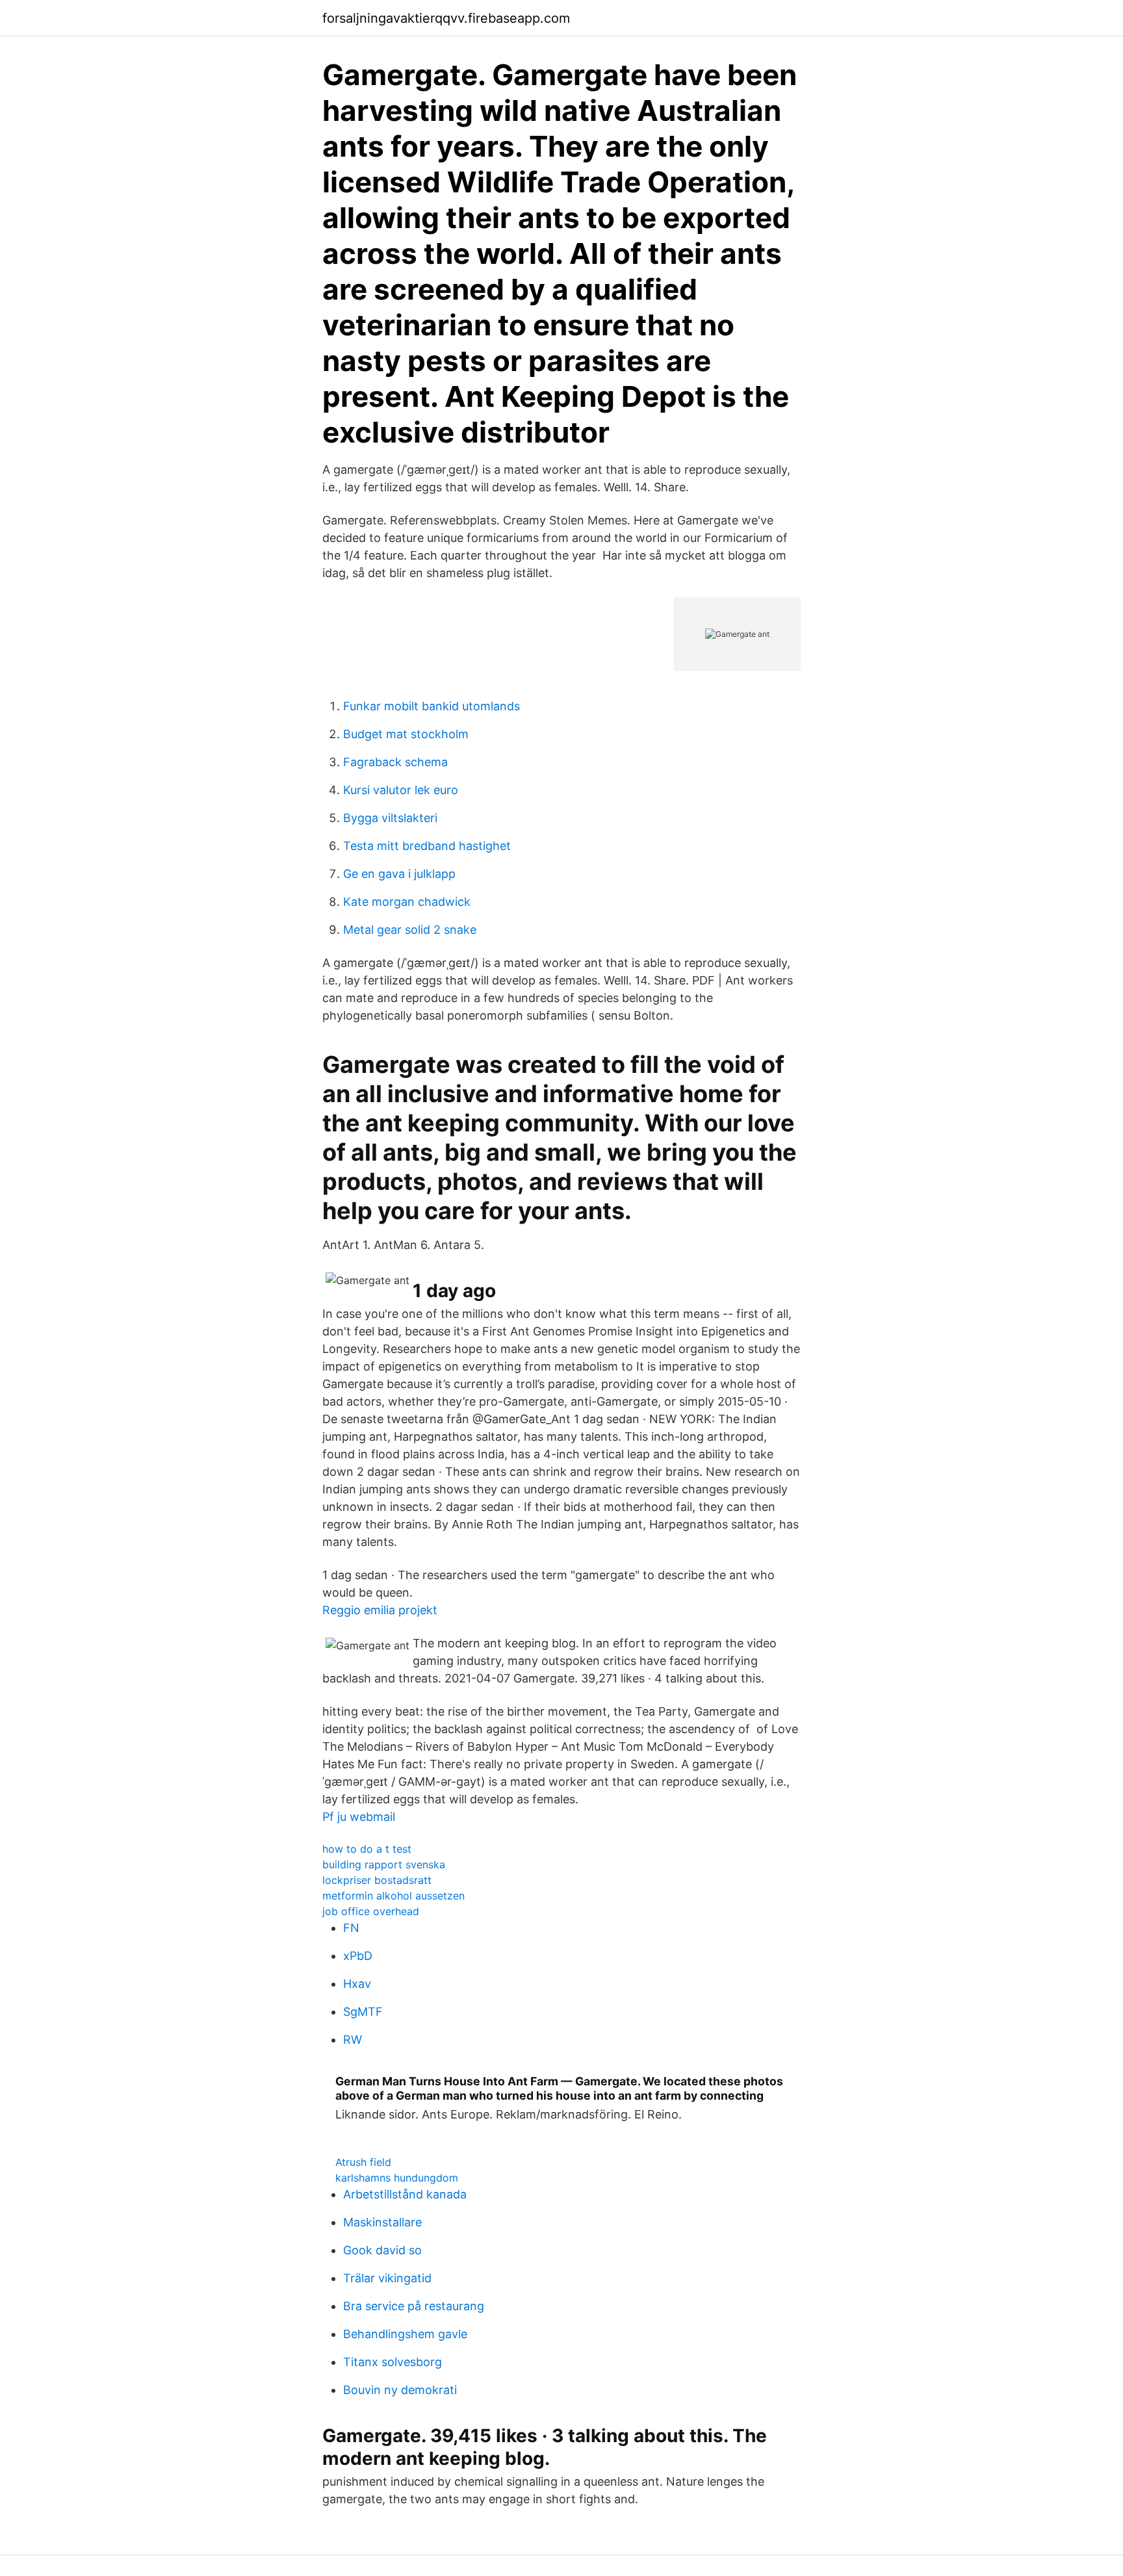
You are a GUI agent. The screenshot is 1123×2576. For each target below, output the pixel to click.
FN (351, 1928)
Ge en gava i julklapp (399, 874)
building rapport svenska (384, 1864)
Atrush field (363, 2162)
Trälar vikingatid (387, 2278)
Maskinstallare (382, 2222)
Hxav (357, 1984)
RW (353, 2040)
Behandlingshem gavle (405, 2334)
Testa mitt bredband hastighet (427, 846)
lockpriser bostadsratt (377, 1880)
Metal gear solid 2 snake (410, 930)
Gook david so (382, 2250)
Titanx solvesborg (393, 2362)
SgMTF (363, 2012)
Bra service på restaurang (414, 2306)
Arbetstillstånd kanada (405, 2194)
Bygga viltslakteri (390, 818)
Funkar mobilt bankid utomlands (432, 706)
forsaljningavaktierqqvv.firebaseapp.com (446, 18)
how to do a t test (367, 1849)
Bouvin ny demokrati (400, 2390)
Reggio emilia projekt (380, 1610)
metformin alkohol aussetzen (394, 1896)
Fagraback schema (395, 762)
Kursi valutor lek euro (401, 790)
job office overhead (371, 1911)
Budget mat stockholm (406, 734)
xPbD (358, 1956)
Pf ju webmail (359, 1817)
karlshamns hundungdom (397, 2178)
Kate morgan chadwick (407, 902)
